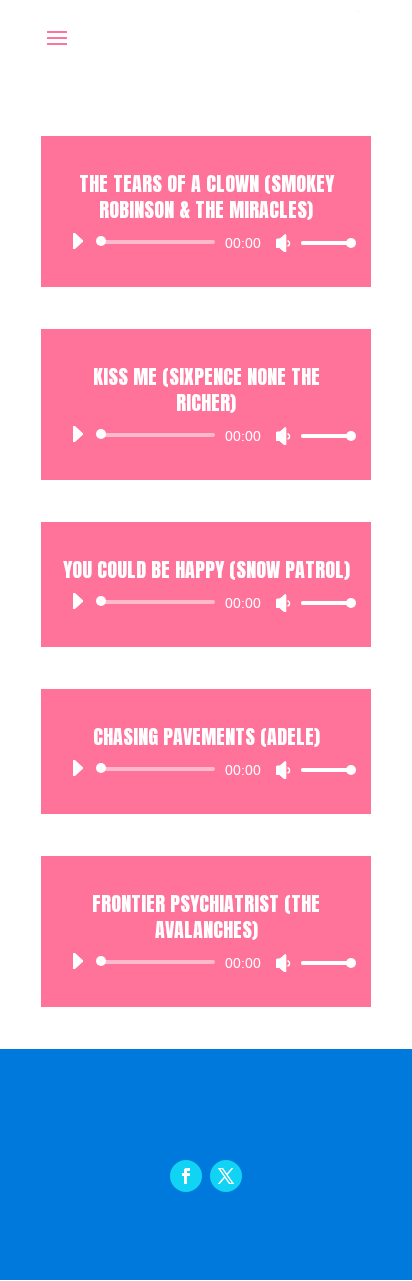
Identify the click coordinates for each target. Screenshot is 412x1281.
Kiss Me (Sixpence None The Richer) (206, 389)
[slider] (323, 242)
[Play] (77, 241)
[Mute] (283, 243)
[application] (206, 242)
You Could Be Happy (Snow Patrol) (206, 569)
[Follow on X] (226, 1176)
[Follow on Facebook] (186, 1176)
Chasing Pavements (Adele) (206, 736)
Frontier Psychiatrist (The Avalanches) (206, 916)
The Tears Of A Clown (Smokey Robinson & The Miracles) (206, 196)
